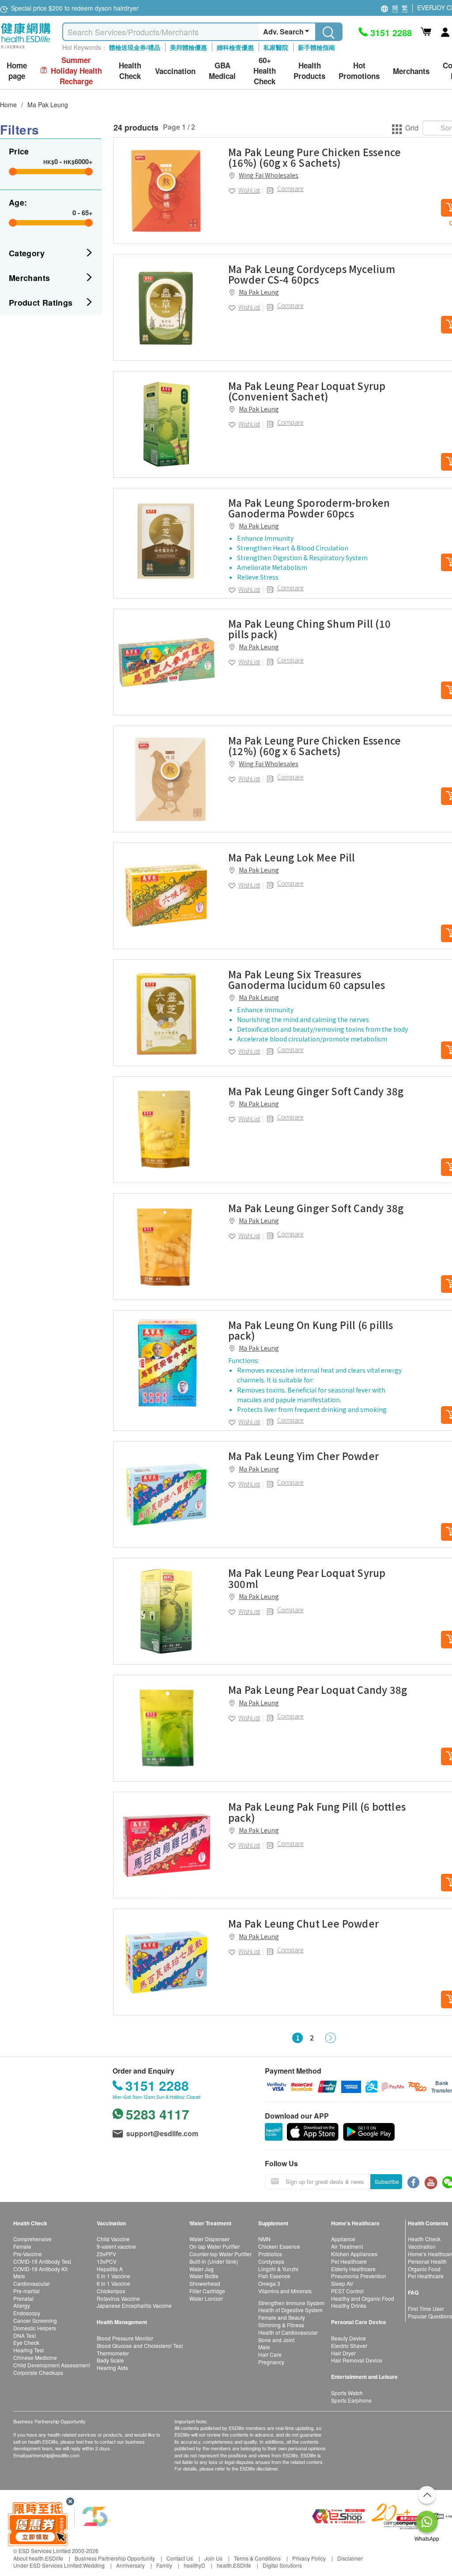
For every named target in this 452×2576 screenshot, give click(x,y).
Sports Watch (347, 2393)
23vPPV (106, 2254)
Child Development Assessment (52, 2365)
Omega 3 (269, 2283)
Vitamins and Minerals (285, 2291)
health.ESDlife (234, 2565)
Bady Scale (110, 2360)
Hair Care (270, 2354)
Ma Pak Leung (48, 105)
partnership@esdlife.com (53, 2455)
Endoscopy (27, 2313)
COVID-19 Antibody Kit (40, 2269)
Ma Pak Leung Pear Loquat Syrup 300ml (307, 1578)
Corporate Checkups (38, 2372)
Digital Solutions (282, 2565)
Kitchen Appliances (354, 2254)
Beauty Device (348, 2338)
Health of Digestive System (290, 2310)
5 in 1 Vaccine (113, 2276)
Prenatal (23, 2298)
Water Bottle (204, 2276)
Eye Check (26, 2342)
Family (164, 2565)
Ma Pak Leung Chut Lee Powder (303, 1923)
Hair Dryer (343, 2353)
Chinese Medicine (35, 2357)
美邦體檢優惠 (188, 47)
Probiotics (270, 2254)
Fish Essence (274, 2276)
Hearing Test (28, 2350)
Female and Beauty (282, 2317)
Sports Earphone (351, 2400)
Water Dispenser (209, 2239)
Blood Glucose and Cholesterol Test (140, 2346)
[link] (166, 191)
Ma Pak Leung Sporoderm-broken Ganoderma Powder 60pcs (309, 508)
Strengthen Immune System (291, 2303)
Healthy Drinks (349, 2305)
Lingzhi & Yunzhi (278, 2269)
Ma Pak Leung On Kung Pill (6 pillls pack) (311, 1330)
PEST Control (347, 2291)
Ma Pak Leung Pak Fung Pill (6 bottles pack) (317, 1812)
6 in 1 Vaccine (113, 2283)
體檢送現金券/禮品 (135, 47)
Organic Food (424, 2269)
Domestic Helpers (35, 2328)
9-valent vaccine (116, 2246)
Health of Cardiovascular (288, 2332)
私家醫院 (276, 47)
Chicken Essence (279, 2246)
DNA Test (24, 2335)
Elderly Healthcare (353, 2269)
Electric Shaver (349, 2346)
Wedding (94, 2565)
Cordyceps (271, 2261)
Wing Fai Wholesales (269, 175)
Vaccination (422, 2246)
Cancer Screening (35, 2320)
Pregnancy (271, 2362)
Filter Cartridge (207, 2291)
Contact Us (180, 2558)
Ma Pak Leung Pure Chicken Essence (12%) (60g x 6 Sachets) (315, 745)
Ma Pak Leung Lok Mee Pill (292, 857)
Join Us (213, 2558)
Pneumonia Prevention (359, 2276)
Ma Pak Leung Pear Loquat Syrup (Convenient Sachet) (307, 391)
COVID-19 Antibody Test (42, 2261)
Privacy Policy (309, 2558)
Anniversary (130, 2565)
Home (8, 105)
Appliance (343, 2239)
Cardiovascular (32, 2283)
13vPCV (107, 2261)
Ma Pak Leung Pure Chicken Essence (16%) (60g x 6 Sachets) (315, 157)
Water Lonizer (206, 2298)
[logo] (26, 49)
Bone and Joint (276, 2340)
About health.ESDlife (38, 2558)
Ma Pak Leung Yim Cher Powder (303, 1456)
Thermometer (113, 2353)
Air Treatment (347, 2246)
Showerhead (205, 2283)
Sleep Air (342, 2283)
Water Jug (202, 2269)
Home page (17, 71)
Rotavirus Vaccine (118, 2298)
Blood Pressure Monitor (125, 2338)
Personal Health (427, 2261)
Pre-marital (26, 2291)
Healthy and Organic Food (363, 2298)
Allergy (22, 2305)
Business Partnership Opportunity (115, 2558)
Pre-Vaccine (28, 2254)
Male (19, 2276)
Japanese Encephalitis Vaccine (134, 2305)
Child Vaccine (113, 2239)
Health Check (424, 2239)
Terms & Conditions (257, 2558)
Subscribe (387, 2181)
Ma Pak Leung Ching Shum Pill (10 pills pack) (309, 629)
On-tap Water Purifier (215, 2246)
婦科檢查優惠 (235, 47)
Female (22, 2246)
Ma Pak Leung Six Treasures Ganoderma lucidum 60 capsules (307, 979)
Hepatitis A (110, 2269)
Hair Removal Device (357, 2360)
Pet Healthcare (349, 2261)
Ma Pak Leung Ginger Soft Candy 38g (316, 1091)
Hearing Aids (112, 2368)
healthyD (194, 2565)
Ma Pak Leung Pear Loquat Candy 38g (318, 1689)
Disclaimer (350, 2558)
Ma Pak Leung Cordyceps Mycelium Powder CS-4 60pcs (312, 274)
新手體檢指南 (316, 47)
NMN (264, 2239)
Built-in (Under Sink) (214, 2261)
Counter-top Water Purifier (220, 2254)
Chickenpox (111, 2291)
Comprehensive (32, 2239)
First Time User (426, 2308)
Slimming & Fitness (281, 2325)
